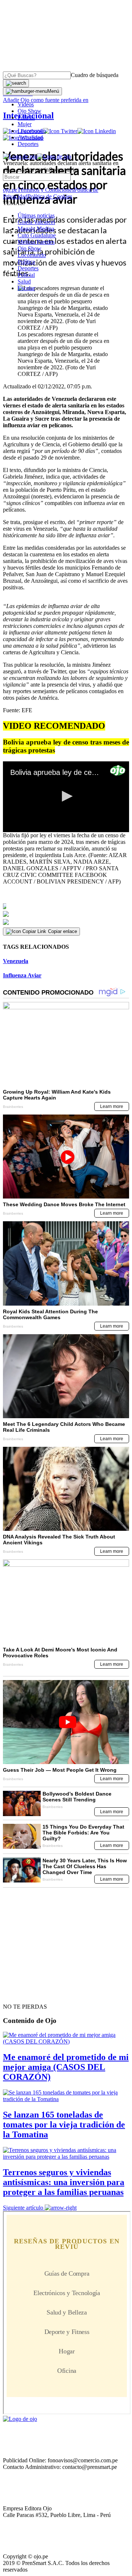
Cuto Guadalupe (37, 235)
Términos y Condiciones (46, 190)
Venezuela (16, 961)
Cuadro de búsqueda (95, 75)
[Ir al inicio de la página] (20, 1994)
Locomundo (32, 131)
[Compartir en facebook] (66, 906)
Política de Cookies (50, 196)
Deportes (28, 144)
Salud (24, 281)
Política (26, 262)
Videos (26, 104)
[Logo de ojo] (20, 156)
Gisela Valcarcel (36, 222)
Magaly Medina (36, 229)
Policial (26, 118)
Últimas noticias (36, 215)
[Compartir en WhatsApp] (66, 922)
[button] (66, 796)
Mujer (25, 124)
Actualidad (30, 137)
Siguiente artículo (23, 2208)
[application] (66, 797)
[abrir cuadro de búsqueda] (16, 83)
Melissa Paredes (36, 242)
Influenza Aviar (22, 975)
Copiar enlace (63, 931)
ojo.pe (10, 190)
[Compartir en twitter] (66, 914)
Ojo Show (30, 111)
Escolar (26, 288)
